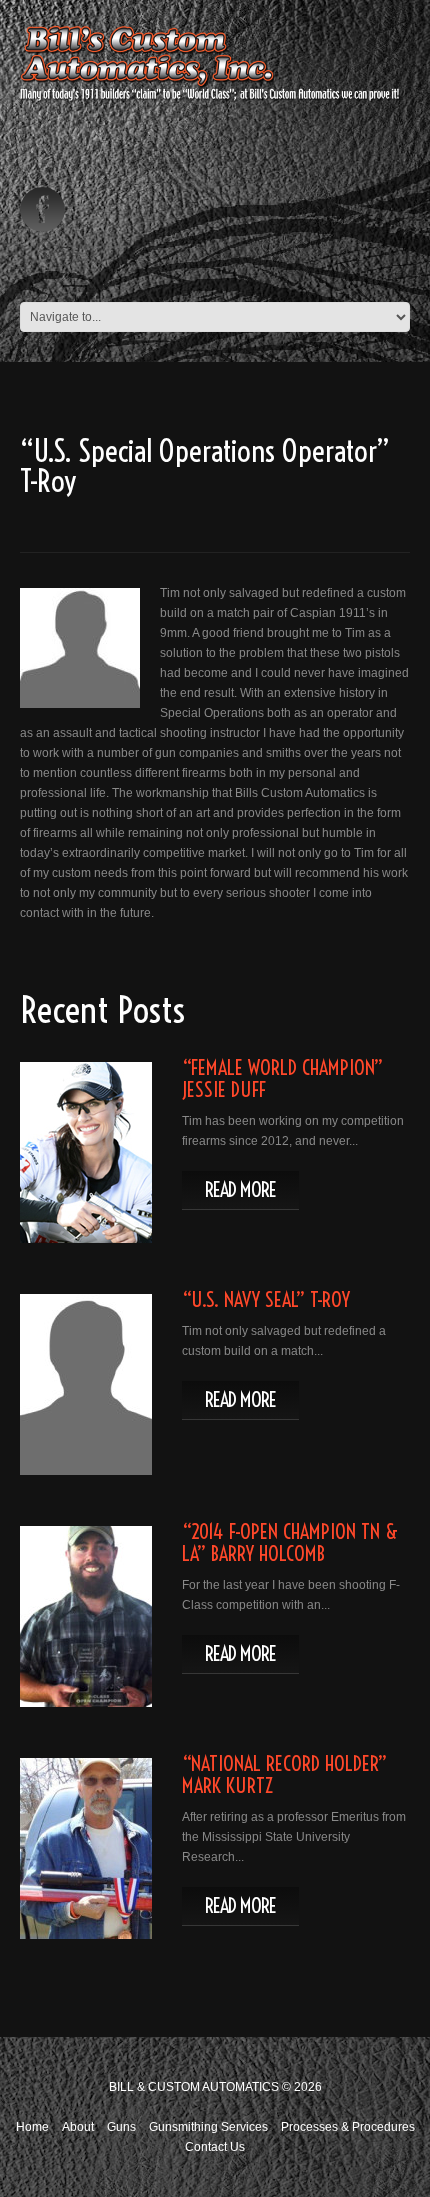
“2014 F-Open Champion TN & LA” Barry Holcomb (290, 1542)
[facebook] (42, 209)
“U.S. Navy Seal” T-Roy (266, 1299)
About (78, 2127)
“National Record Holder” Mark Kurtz (284, 1774)
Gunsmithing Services (208, 2127)
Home (32, 2127)
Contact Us (215, 2147)
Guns (121, 2127)
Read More (240, 1189)
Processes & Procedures (348, 2127)
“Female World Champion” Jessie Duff (282, 1078)
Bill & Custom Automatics (194, 2087)
